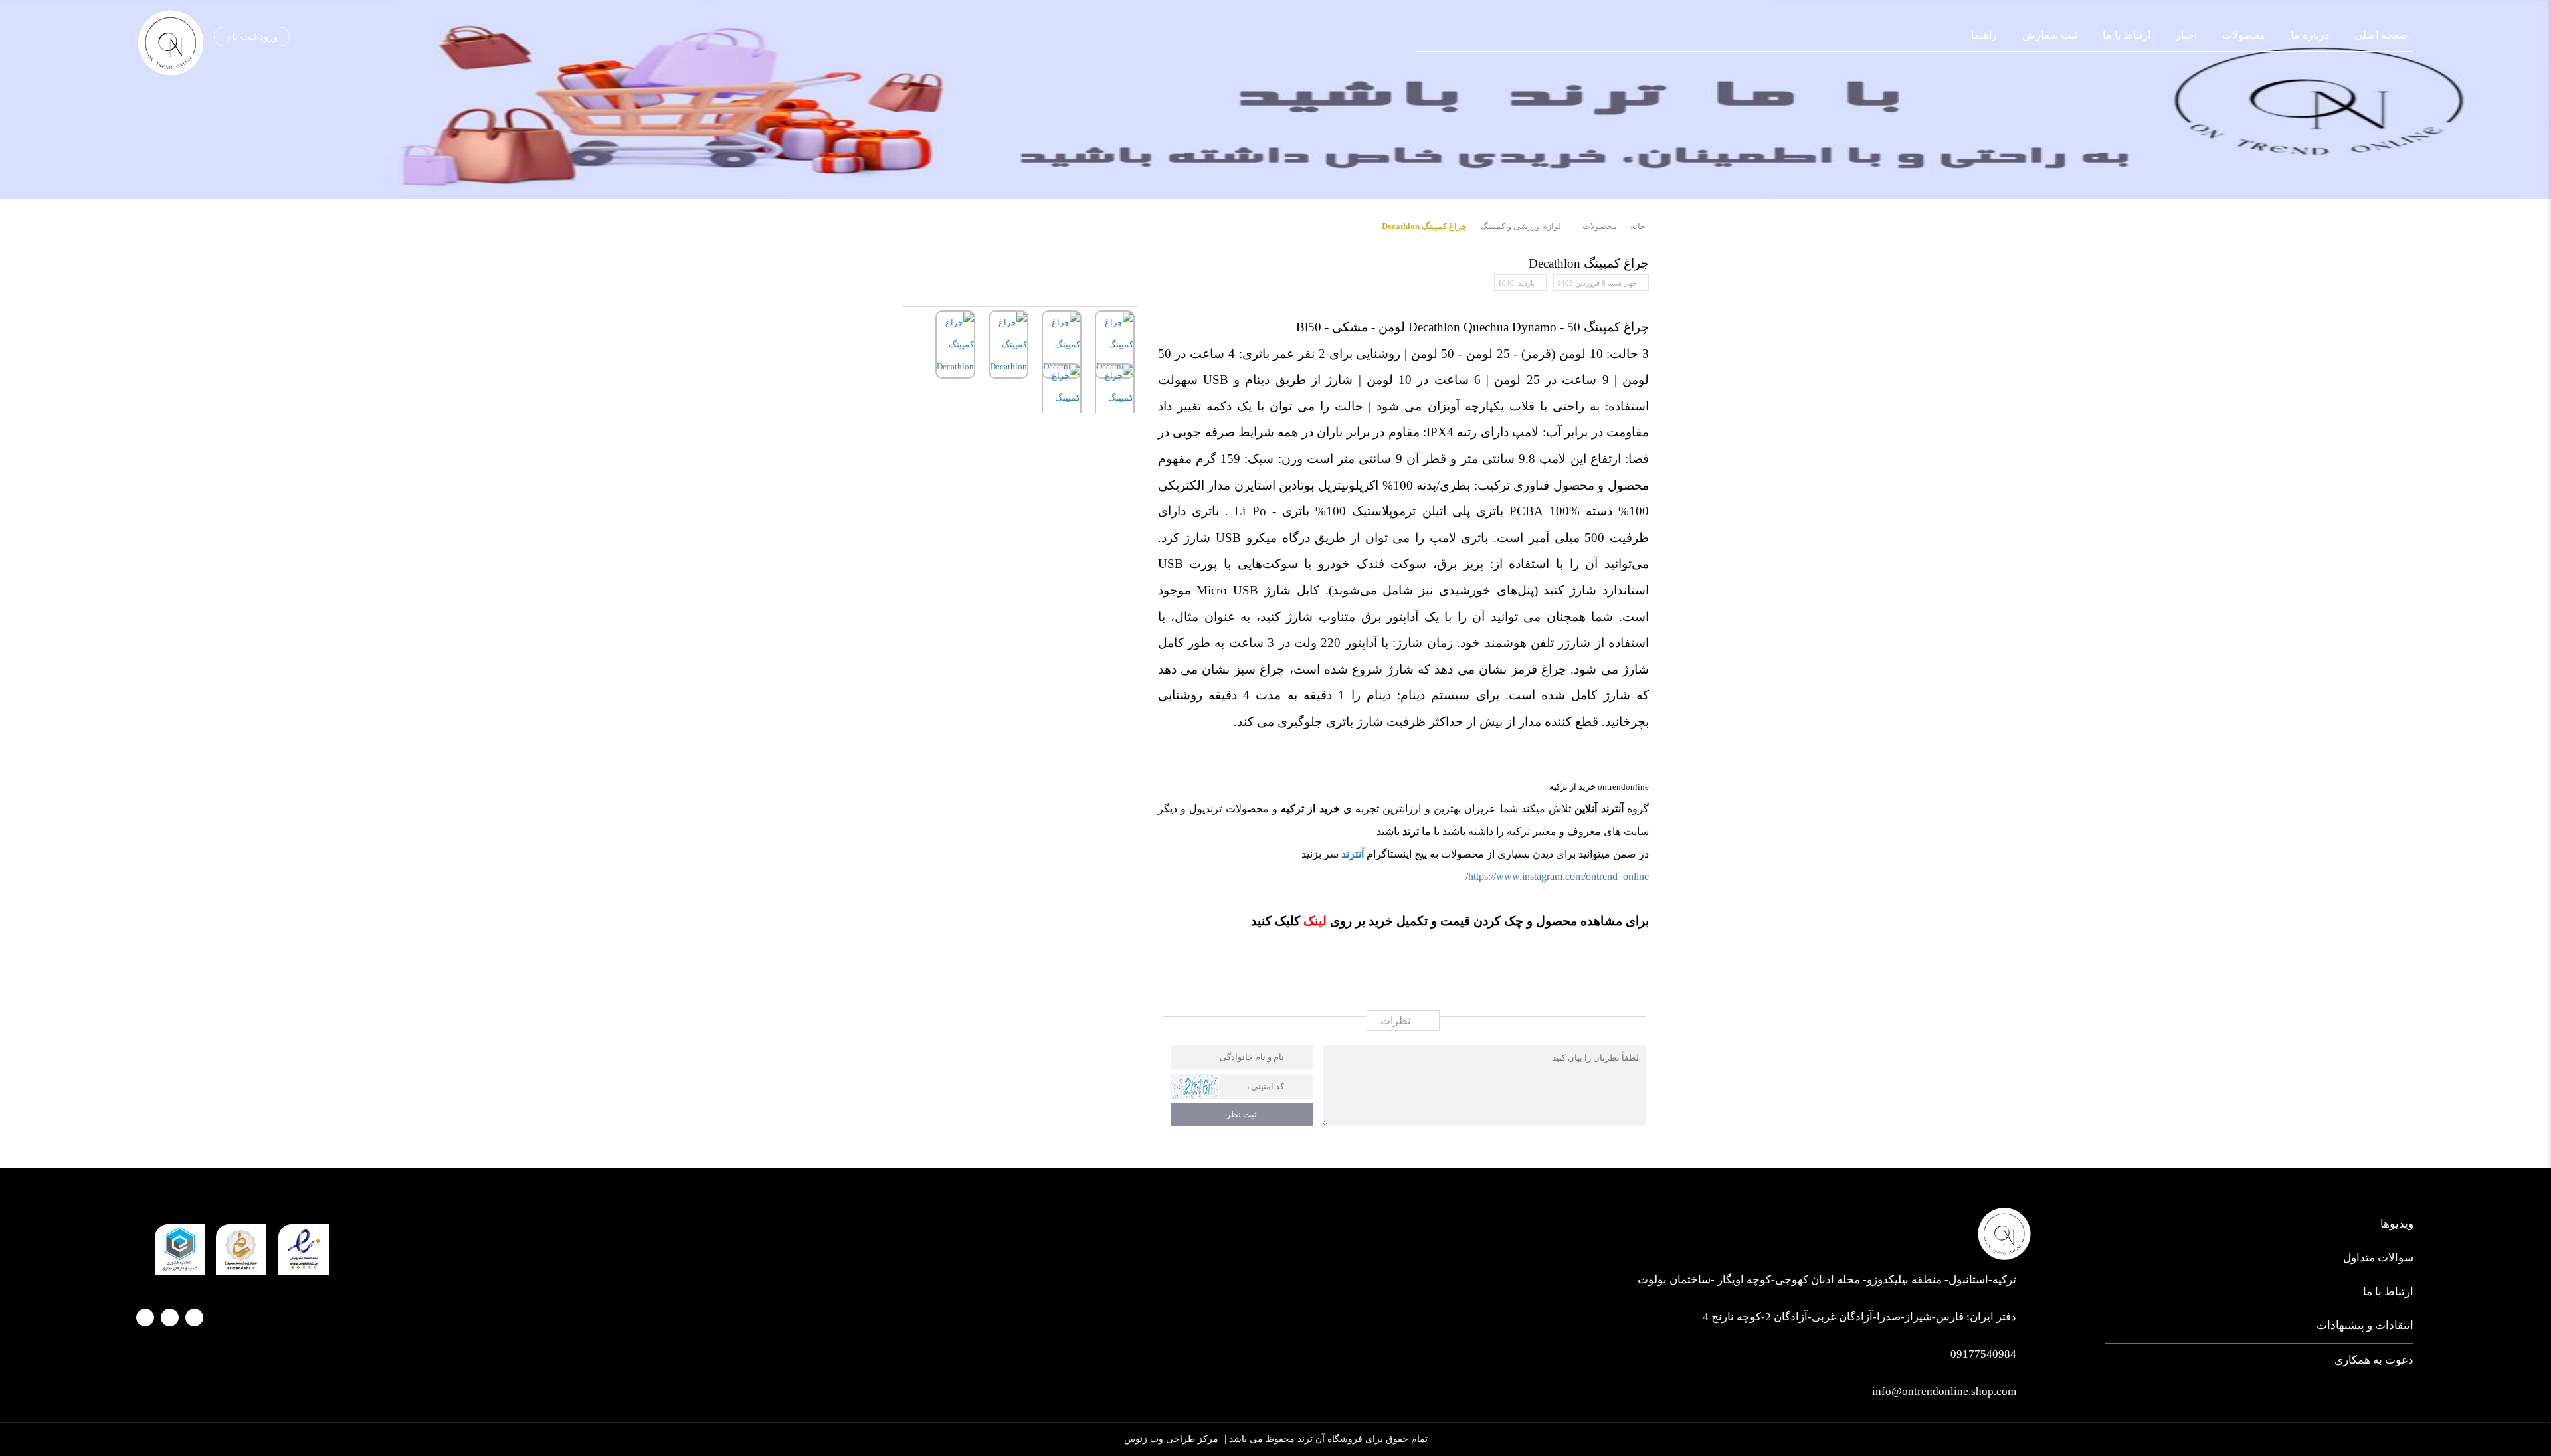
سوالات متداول (2378, 1258)
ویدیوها (2397, 1224)
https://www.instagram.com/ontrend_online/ (1557, 876)
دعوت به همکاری (2374, 1360)
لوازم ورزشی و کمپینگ (1521, 226)
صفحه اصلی (2381, 35)
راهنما (1984, 35)
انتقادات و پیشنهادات (2365, 1325)
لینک (1313, 921)
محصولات (2244, 35)
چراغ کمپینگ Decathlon (1424, 226)
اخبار (2186, 35)
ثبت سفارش (2050, 35)
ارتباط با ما (2126, 35)
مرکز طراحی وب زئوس (1171, 1439)
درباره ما (2310, 35)
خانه (1638, 226)
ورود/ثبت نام (252, 37)
